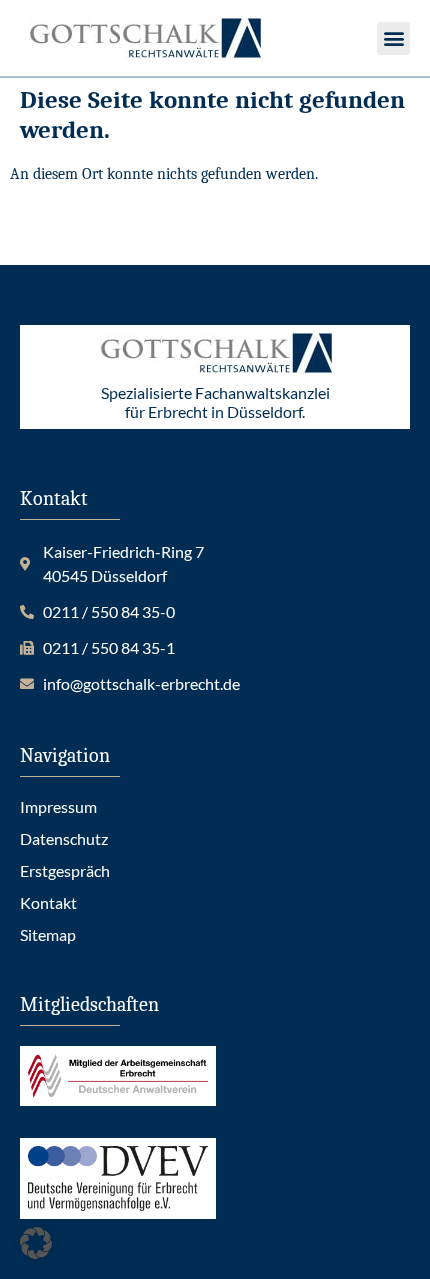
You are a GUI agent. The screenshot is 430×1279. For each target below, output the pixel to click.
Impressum (58, 806)
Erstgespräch (65, 870)
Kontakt (48, 902)
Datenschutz (64, 838)
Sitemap (48, 934)
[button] (393, 38)
